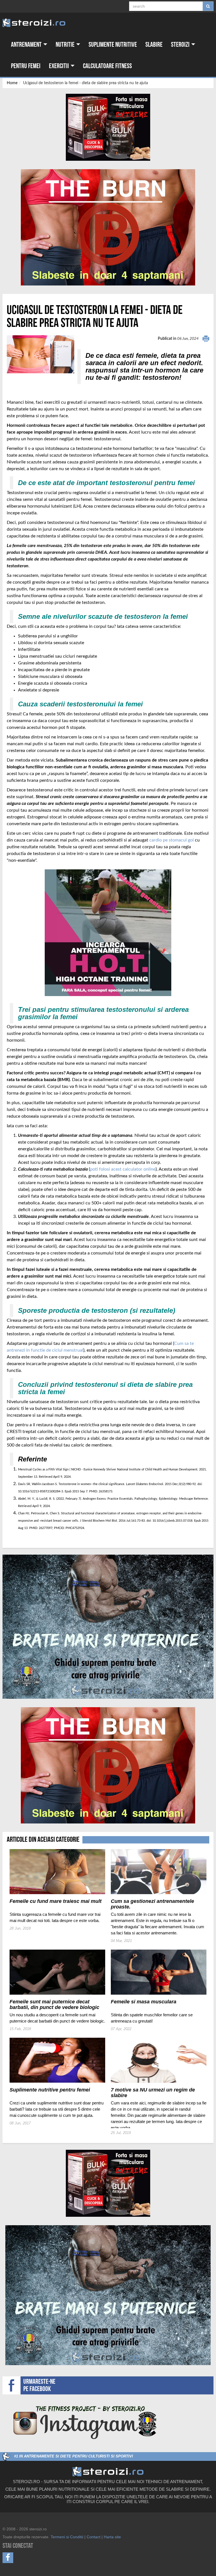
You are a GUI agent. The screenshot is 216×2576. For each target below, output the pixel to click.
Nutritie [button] (66, 45)
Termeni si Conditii (67, 2537)
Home (12, 83)
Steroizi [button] (181, 45)
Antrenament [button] (27, 45)
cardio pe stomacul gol (172, 840)
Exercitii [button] (59, 66)
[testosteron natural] (108, 127)
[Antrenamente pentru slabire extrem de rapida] (108, 227)
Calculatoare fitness (107, 66)
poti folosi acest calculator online (123, 1169)
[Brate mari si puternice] (108, 1627)
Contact (94, 2537)
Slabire (154, 45)
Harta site (112, 2537)
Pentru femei (26, 66)
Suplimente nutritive (113, 45)
